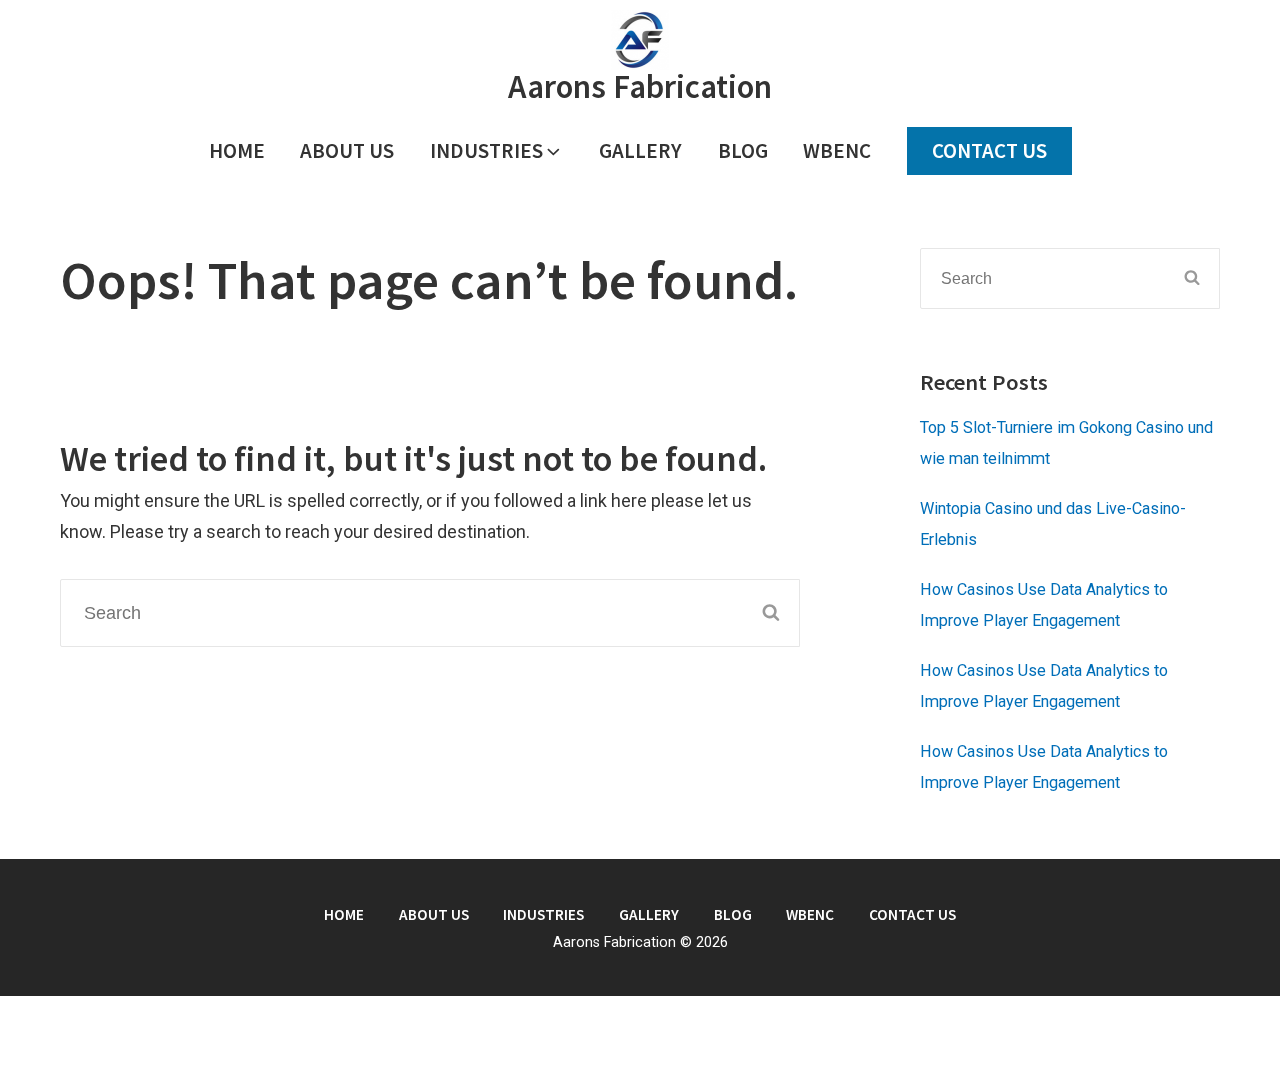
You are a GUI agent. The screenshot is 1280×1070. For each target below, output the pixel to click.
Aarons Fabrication (640, 86)
